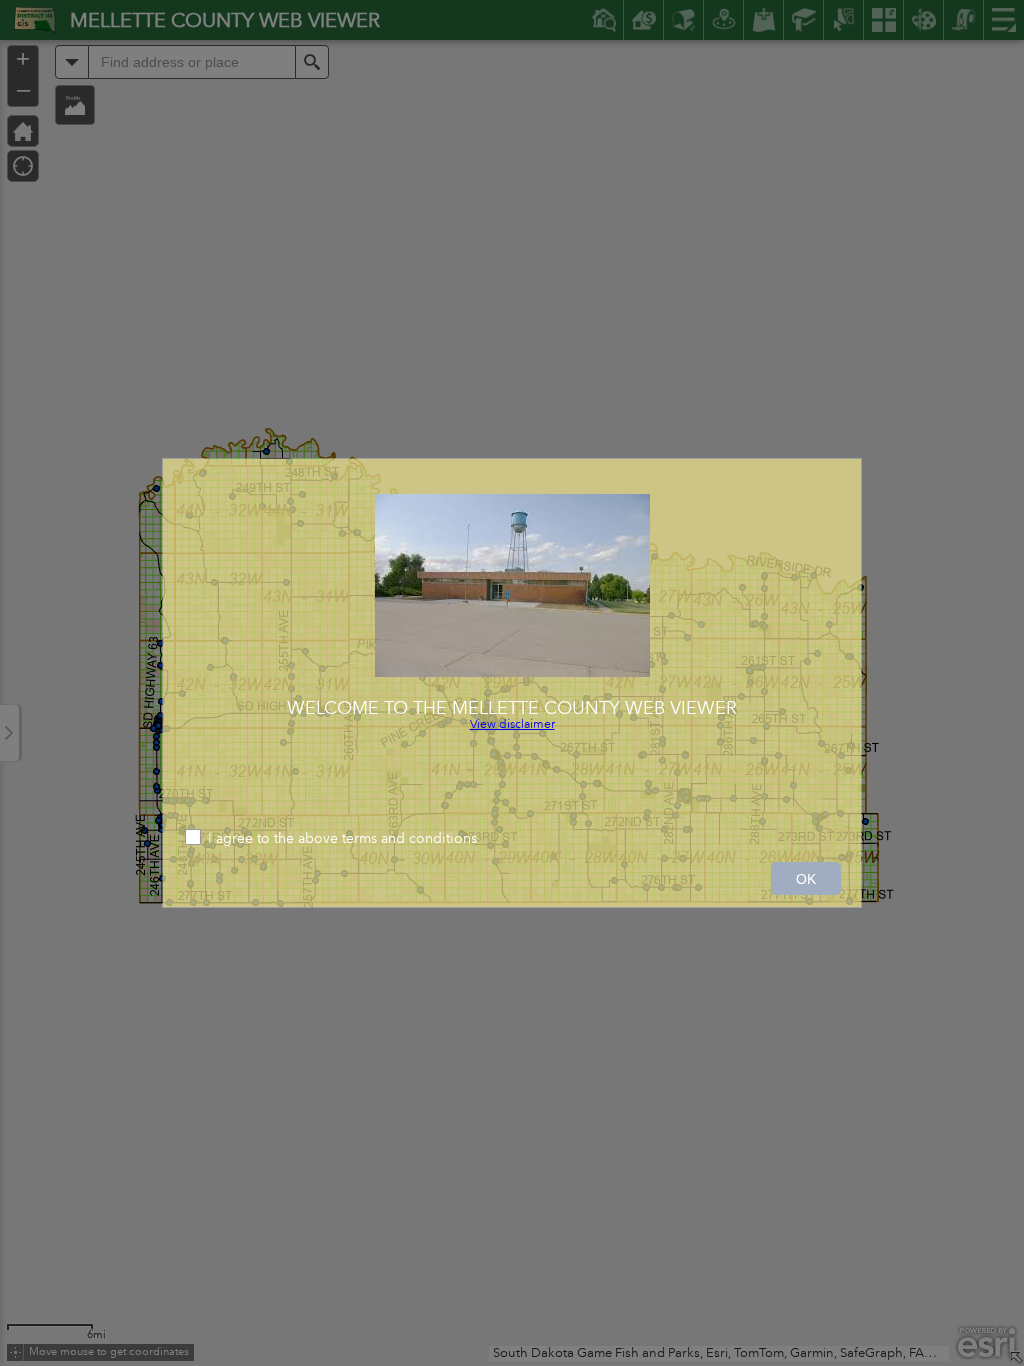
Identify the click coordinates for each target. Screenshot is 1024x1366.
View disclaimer (512, 724)
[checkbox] (512, 839)
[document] (512, 605)
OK (806, 879)
